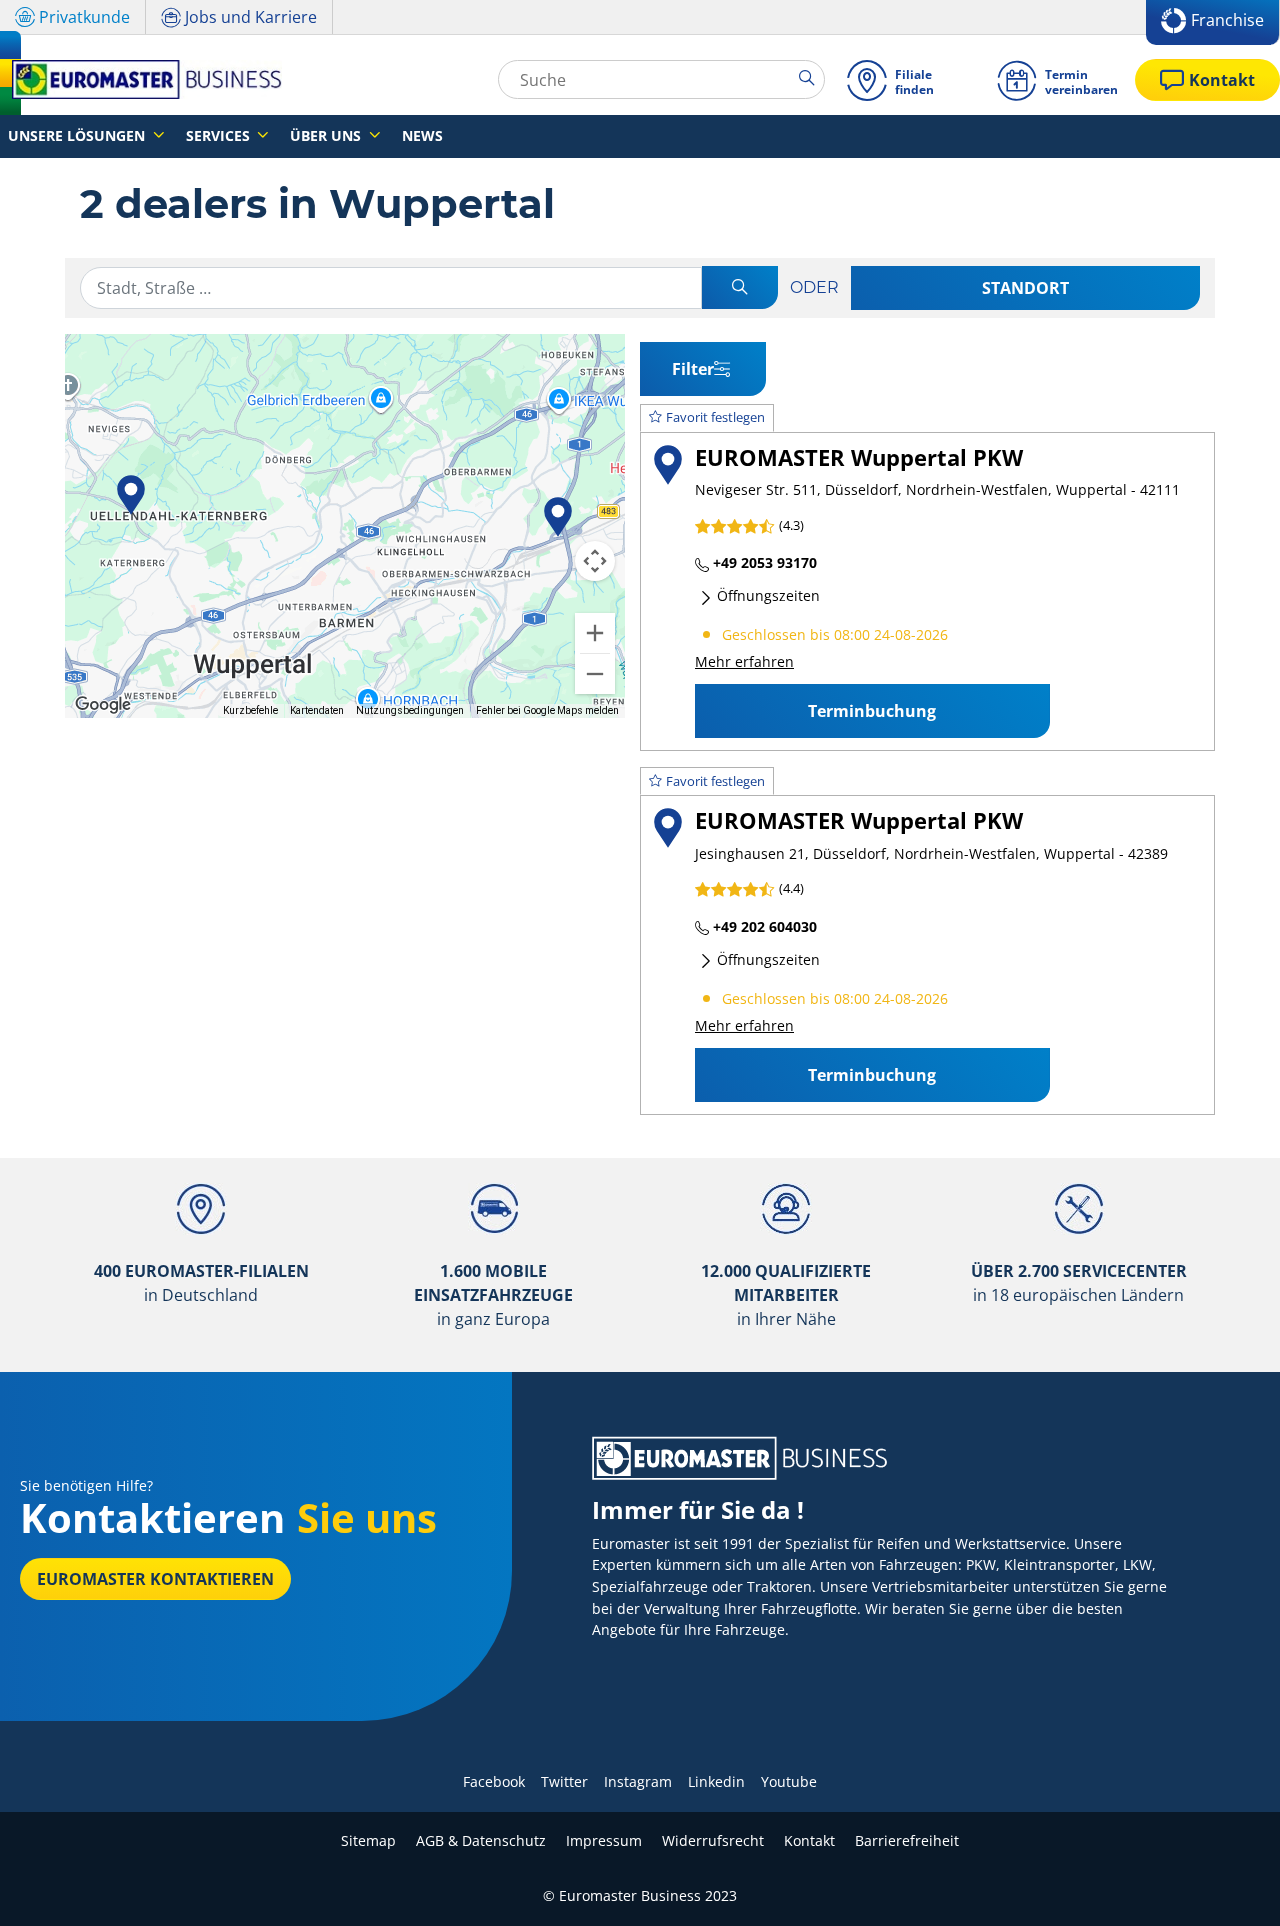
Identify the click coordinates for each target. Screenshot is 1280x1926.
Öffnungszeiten (766, 595)
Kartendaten (317, 710)
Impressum (604, 1840)
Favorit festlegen (715, 417)
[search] (811, 79)
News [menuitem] (422, 135)
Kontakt (809, 1840)
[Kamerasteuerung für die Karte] (595, 561)
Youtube (789, 1781)
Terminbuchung (872, 711)
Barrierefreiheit (907, 1840)
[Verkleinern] (595, 674)
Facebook (494, 1781)
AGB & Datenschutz (481, 1840)
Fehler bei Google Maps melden (547, 710)
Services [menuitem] (220, 135)
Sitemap (368, 1840)
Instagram (638, 1781)
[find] (740, 288)
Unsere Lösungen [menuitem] (78, 135)
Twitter (564, 1781)
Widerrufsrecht (713, 1840)
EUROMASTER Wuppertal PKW (859, 457)
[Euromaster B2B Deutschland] (141, 79)
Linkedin (716, 1781)
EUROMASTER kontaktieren (155, 1579)
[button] (131, 495)
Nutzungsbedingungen (410, 710)
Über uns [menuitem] (327, 135)
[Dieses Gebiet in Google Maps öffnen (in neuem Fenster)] (103, 705)
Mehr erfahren (744, 661)
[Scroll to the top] (1227, 1883)
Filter (693, 369)
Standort (1025, 288)
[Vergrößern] (595, 633)
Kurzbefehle (250, 710)
